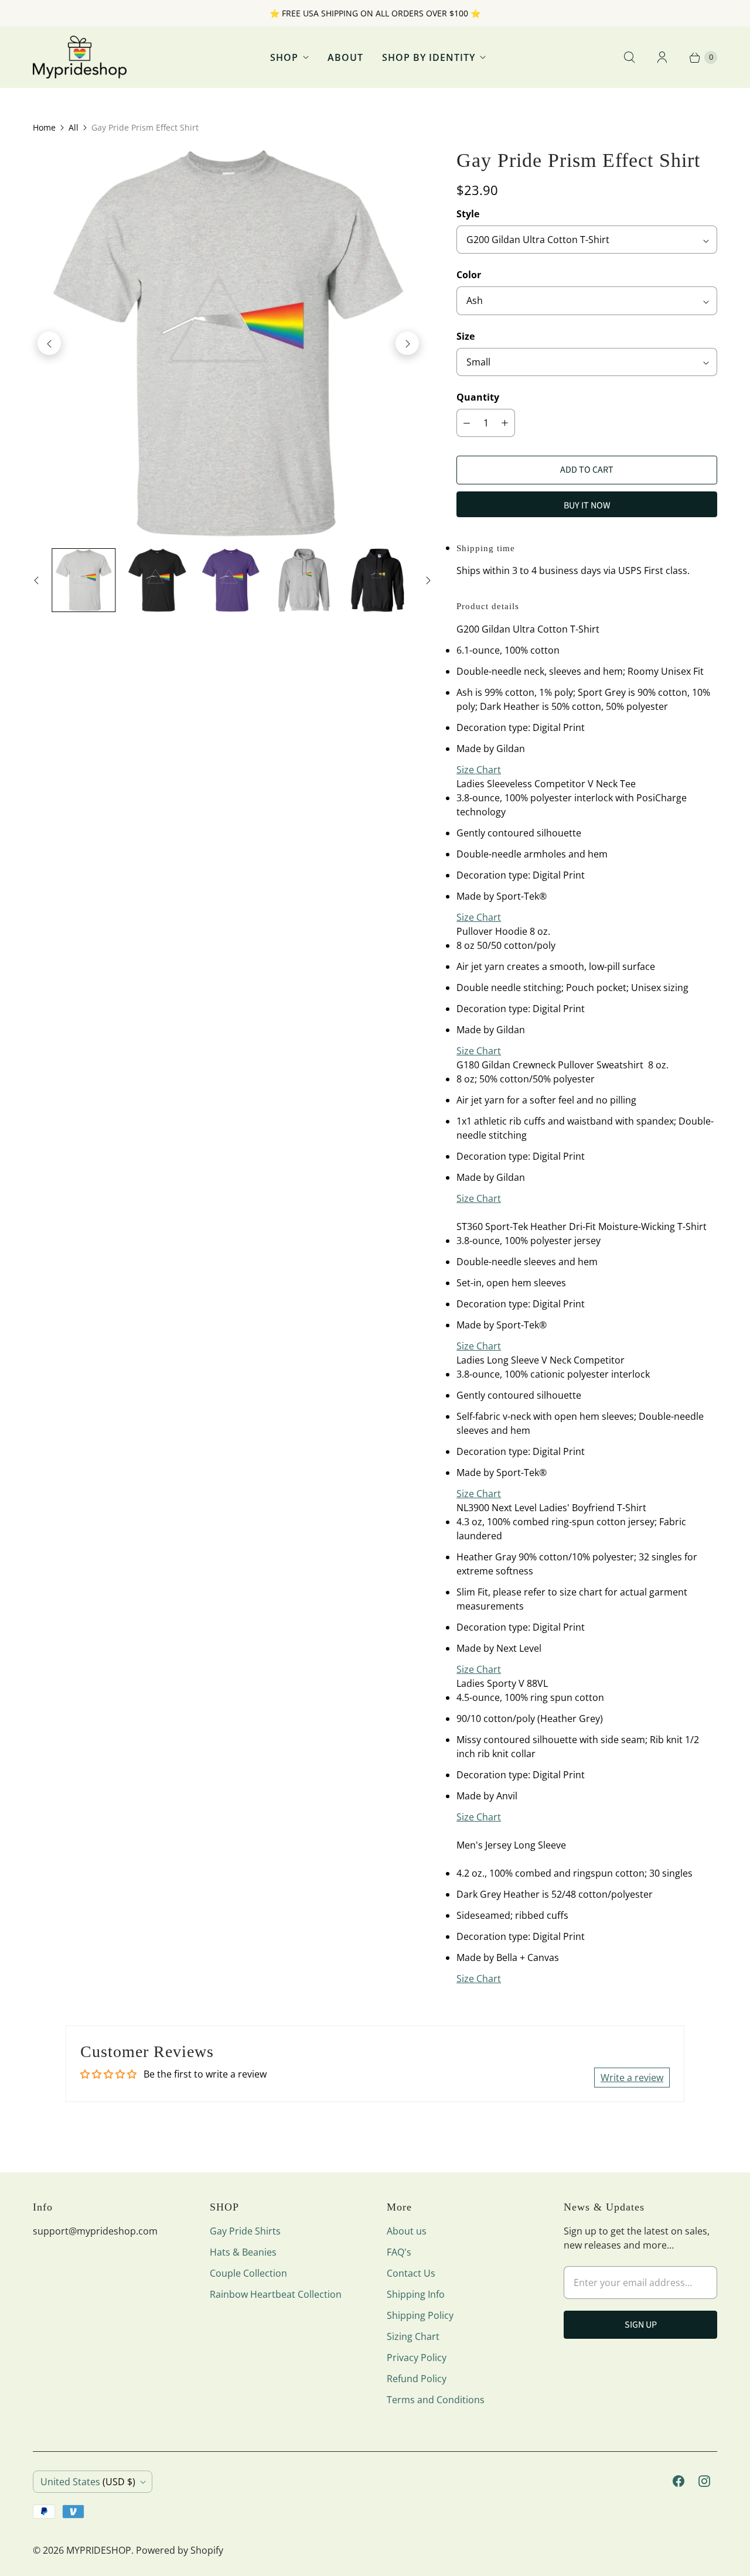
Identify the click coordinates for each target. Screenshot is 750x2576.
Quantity (478, 397)
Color (469, 275)
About (345, 57)
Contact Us (411, 2273)
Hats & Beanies (243, 2252)
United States (88, 2482)
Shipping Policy (420, 2315)
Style (468, 214)
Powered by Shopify (180, 2550)
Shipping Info (416, 2294)
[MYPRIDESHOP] (80, 57)
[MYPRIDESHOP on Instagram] (704, 2481)
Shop (284, 57)
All (74, 127)
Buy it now (587, 505)
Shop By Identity (429, 57)
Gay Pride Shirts (245, 2231)
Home (44, 127)
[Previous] (49, 343)
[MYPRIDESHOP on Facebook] (679, 2481)
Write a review (632, 2078)
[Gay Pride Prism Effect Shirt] (228, 343)
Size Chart (479, 770)
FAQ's (399, 2252)
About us (407, 2231)
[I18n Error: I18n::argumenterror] (83, 580)
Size (466, 336)
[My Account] (662, 57)
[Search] (629, 57)
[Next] (407, 343)
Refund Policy (417, 2379)
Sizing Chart (413, 2336)
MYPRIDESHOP (99, 2550)
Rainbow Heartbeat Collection (276, 2294)
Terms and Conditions (436, 2400)
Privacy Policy (417, 2358)
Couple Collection (248, 2273)
